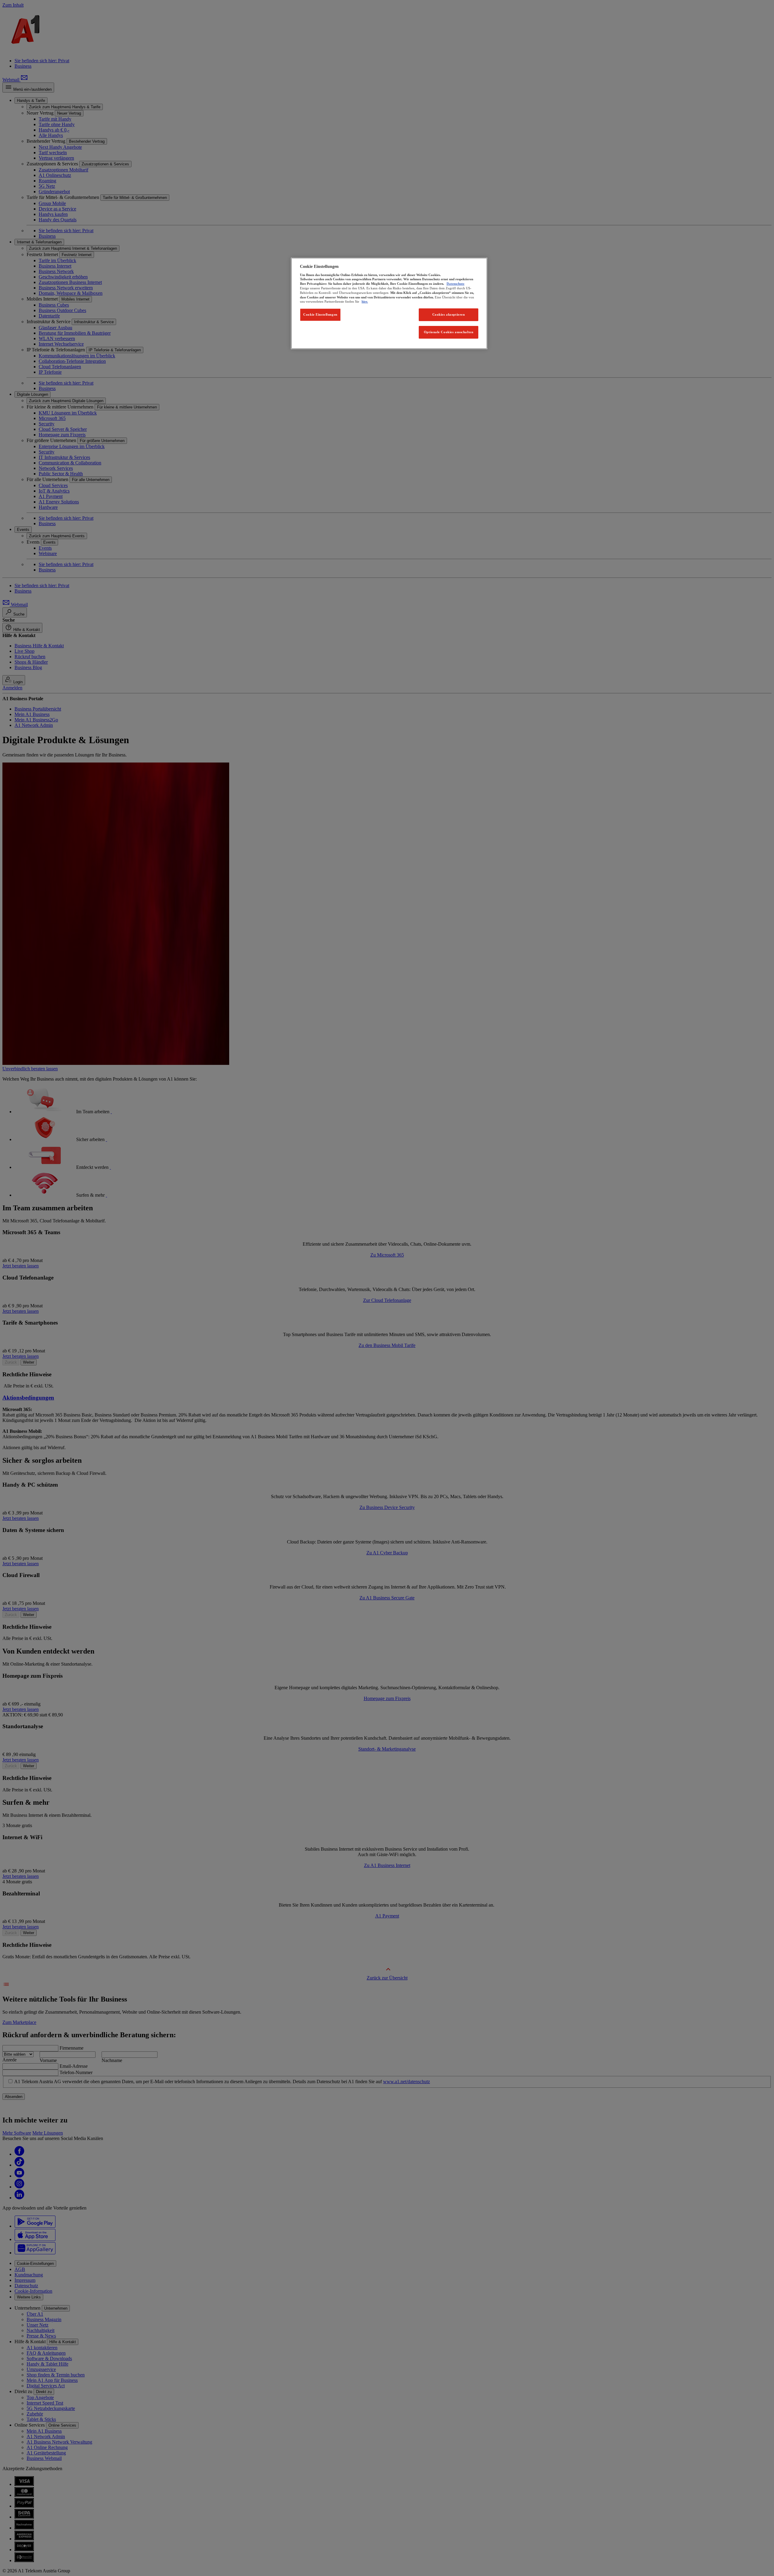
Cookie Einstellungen (320, 314)
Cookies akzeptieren (449, 314)
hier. (365, 301)
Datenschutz (455, 284)
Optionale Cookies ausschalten (449, 332)
